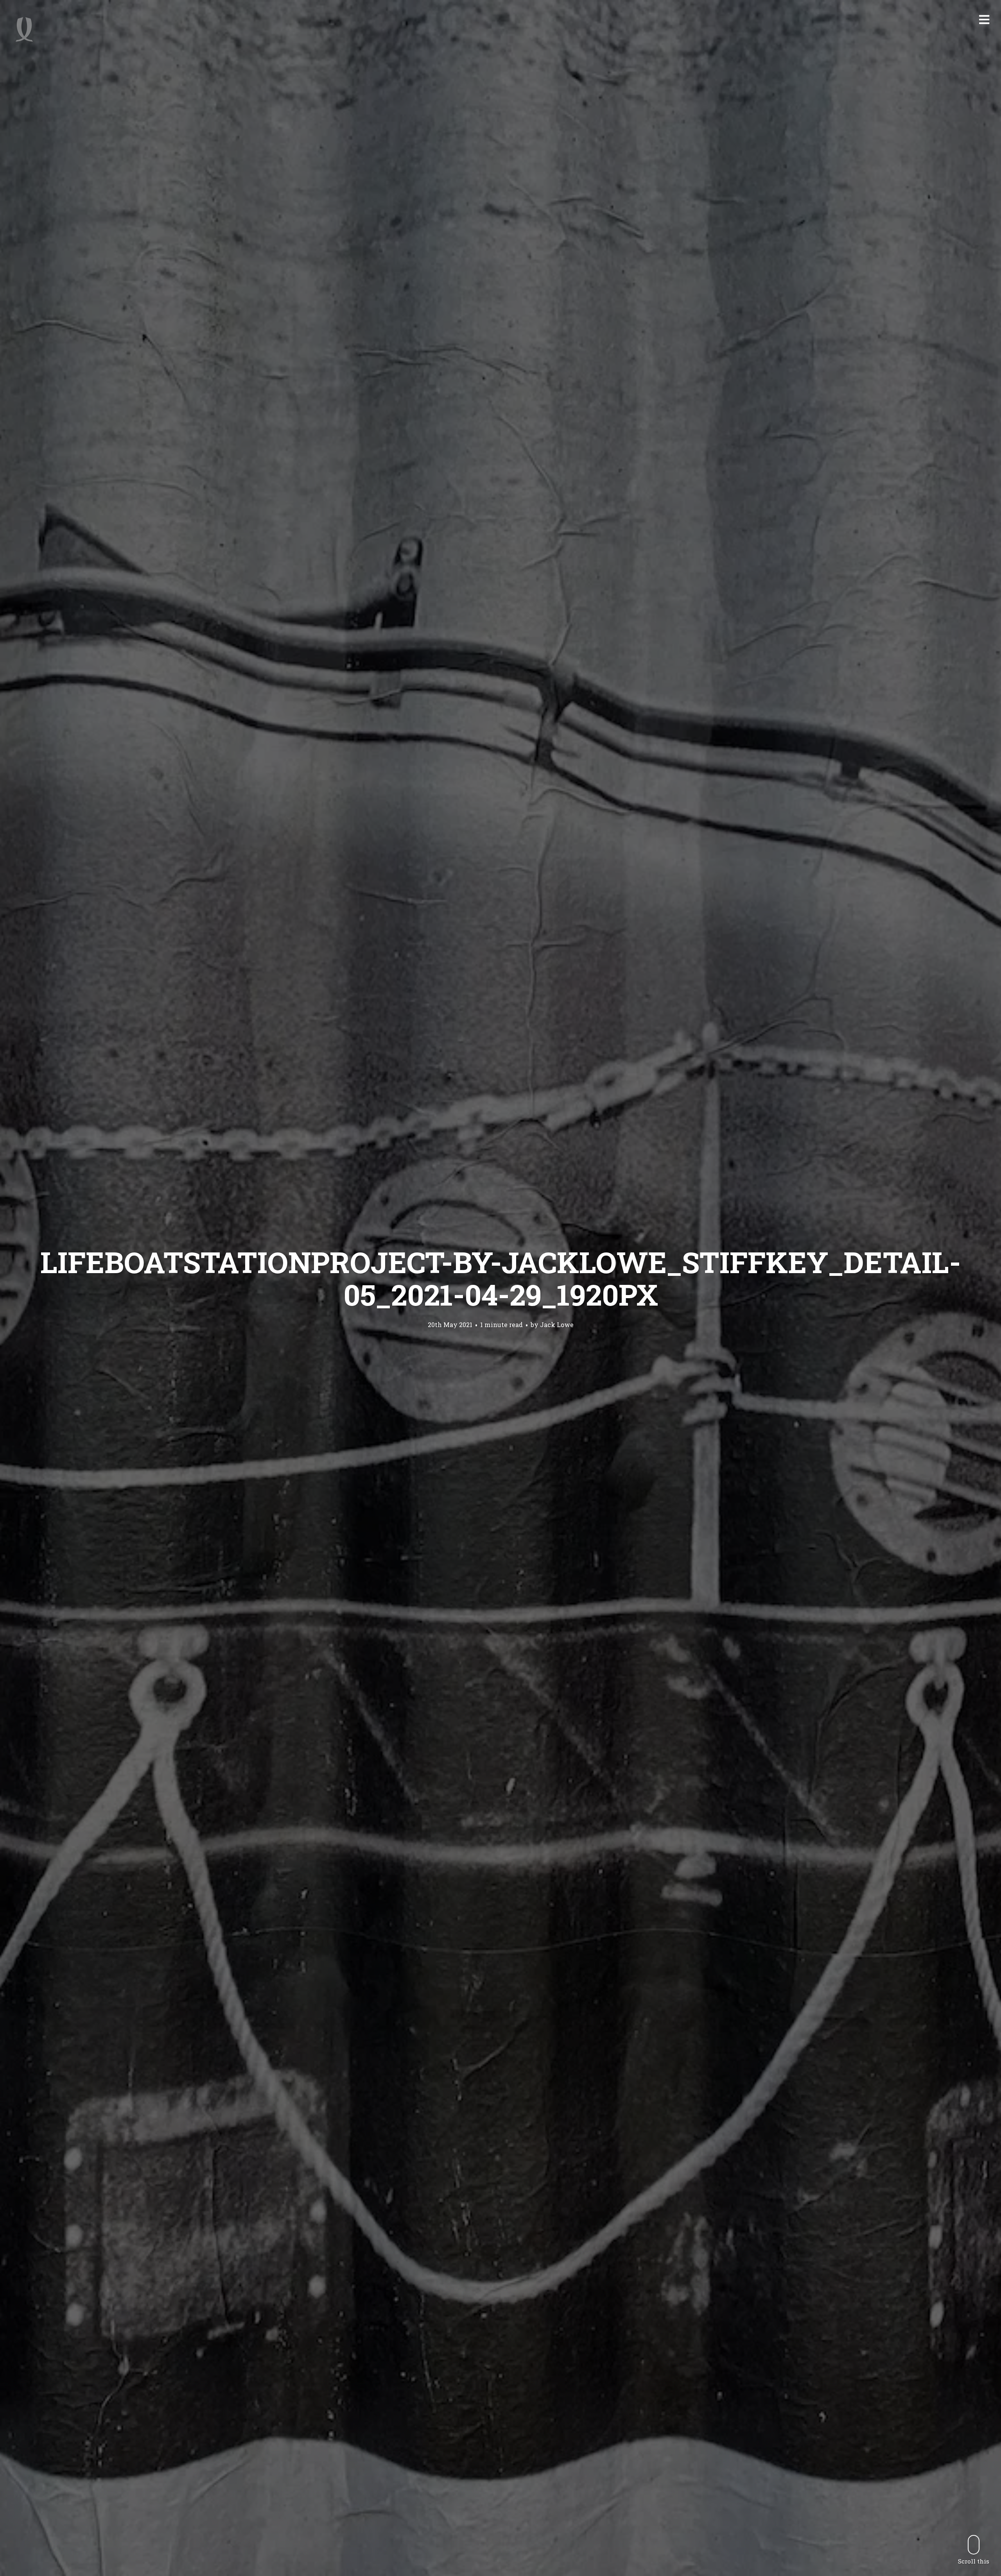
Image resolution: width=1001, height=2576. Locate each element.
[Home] (24, 29)
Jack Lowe (557, 1325)
